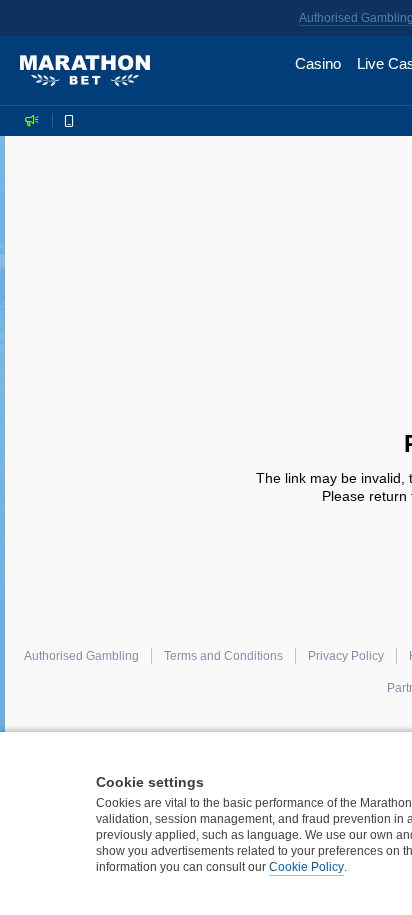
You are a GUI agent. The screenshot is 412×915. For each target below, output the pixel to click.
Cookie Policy (306, 867)
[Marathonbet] (85, 71)
